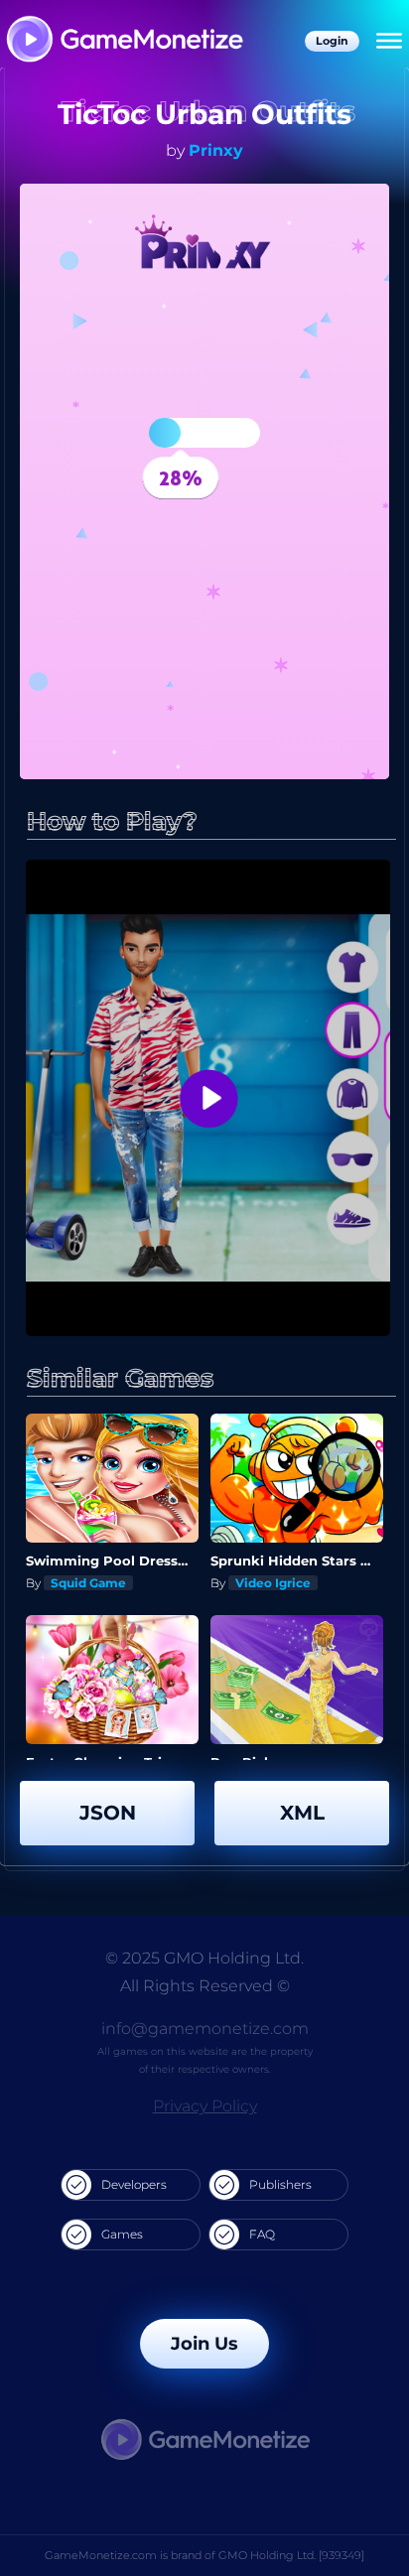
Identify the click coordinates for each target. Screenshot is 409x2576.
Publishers (280, 2184)
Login (332, 41)
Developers (134, 2184)
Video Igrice (273, 1583)
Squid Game (88, 1583)
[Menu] (389, 42)
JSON (108, 1813)
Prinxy (216, 150)
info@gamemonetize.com (205, 2029)
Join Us (204, 2344)
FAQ (262, 2234)
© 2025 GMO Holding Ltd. (204, 1958)
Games (122, 2234)
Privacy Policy (205, 2106)
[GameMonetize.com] (124, 41)
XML (302, 1813)
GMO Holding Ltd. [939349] (291, 2555)
